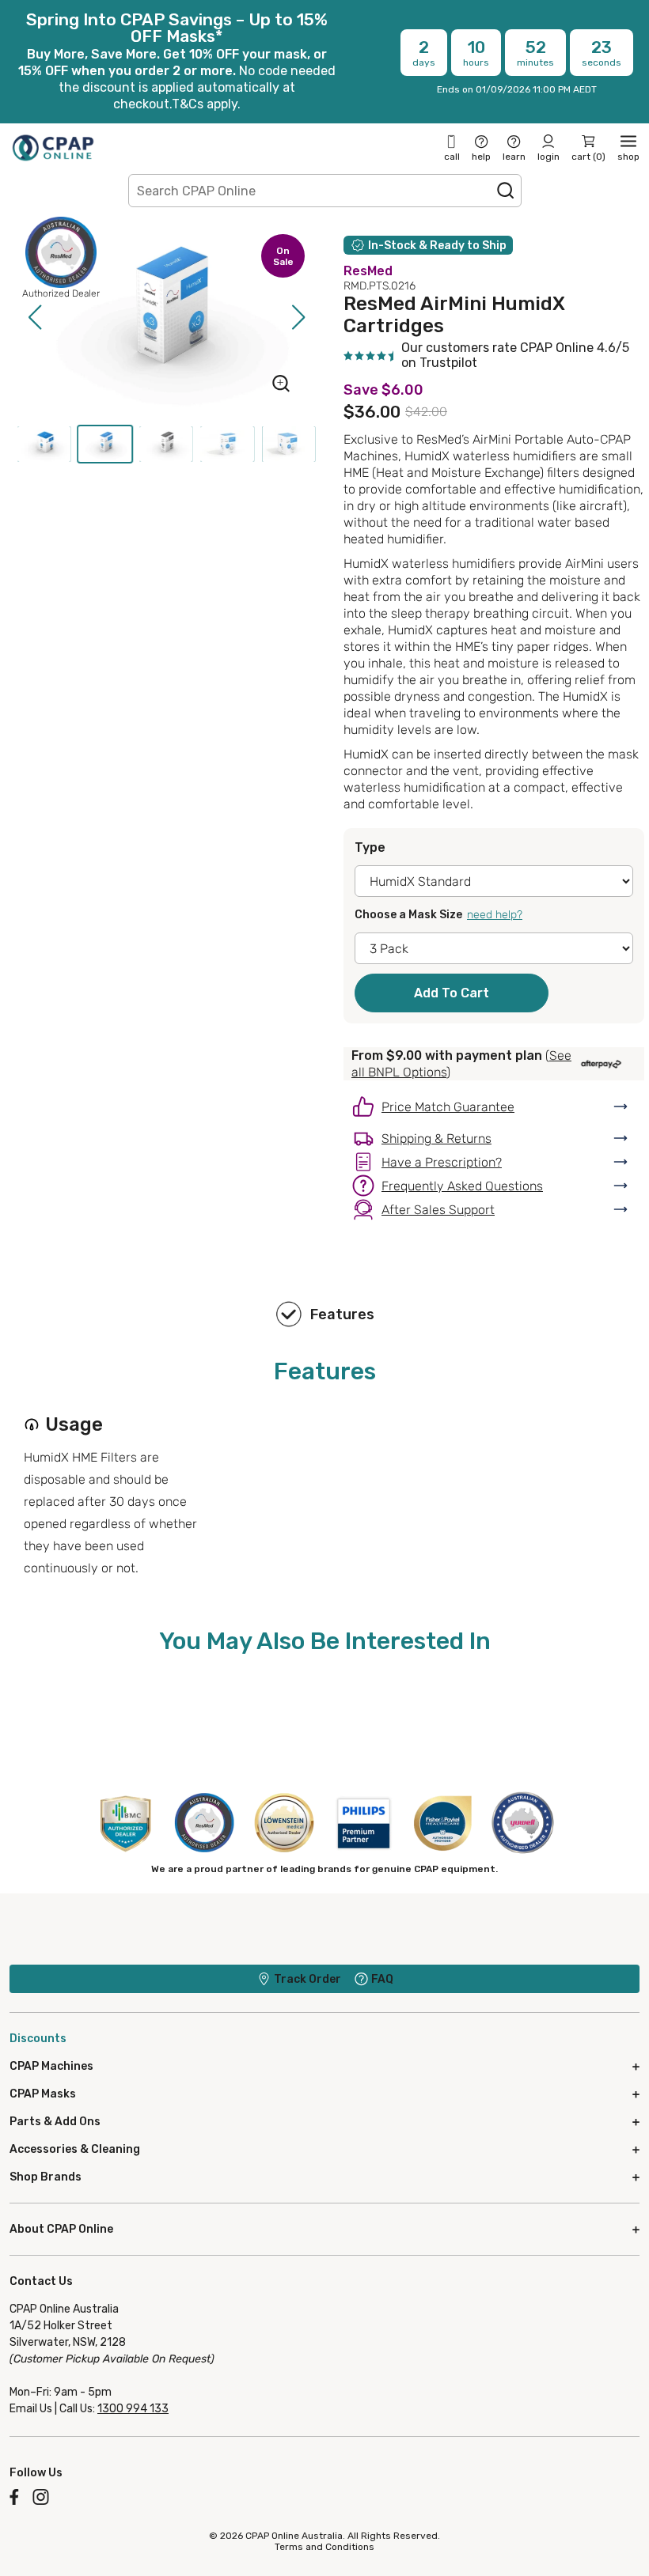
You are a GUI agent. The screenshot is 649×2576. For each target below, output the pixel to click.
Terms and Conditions (324, 2547)
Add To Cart (452, 993)
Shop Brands (46, 2177)
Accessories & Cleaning (75, 2149)
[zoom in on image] (281, 385)
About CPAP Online (61, 2229)
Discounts (38, 2039)
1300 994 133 (133, 2409)
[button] (34, 317)
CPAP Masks (43, 2094)
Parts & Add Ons (55, 2122)
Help (481, 157)
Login (548, 157)
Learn (514, 157)
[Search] (506, 191)
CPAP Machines (51, 2066)
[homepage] (53, 148)
